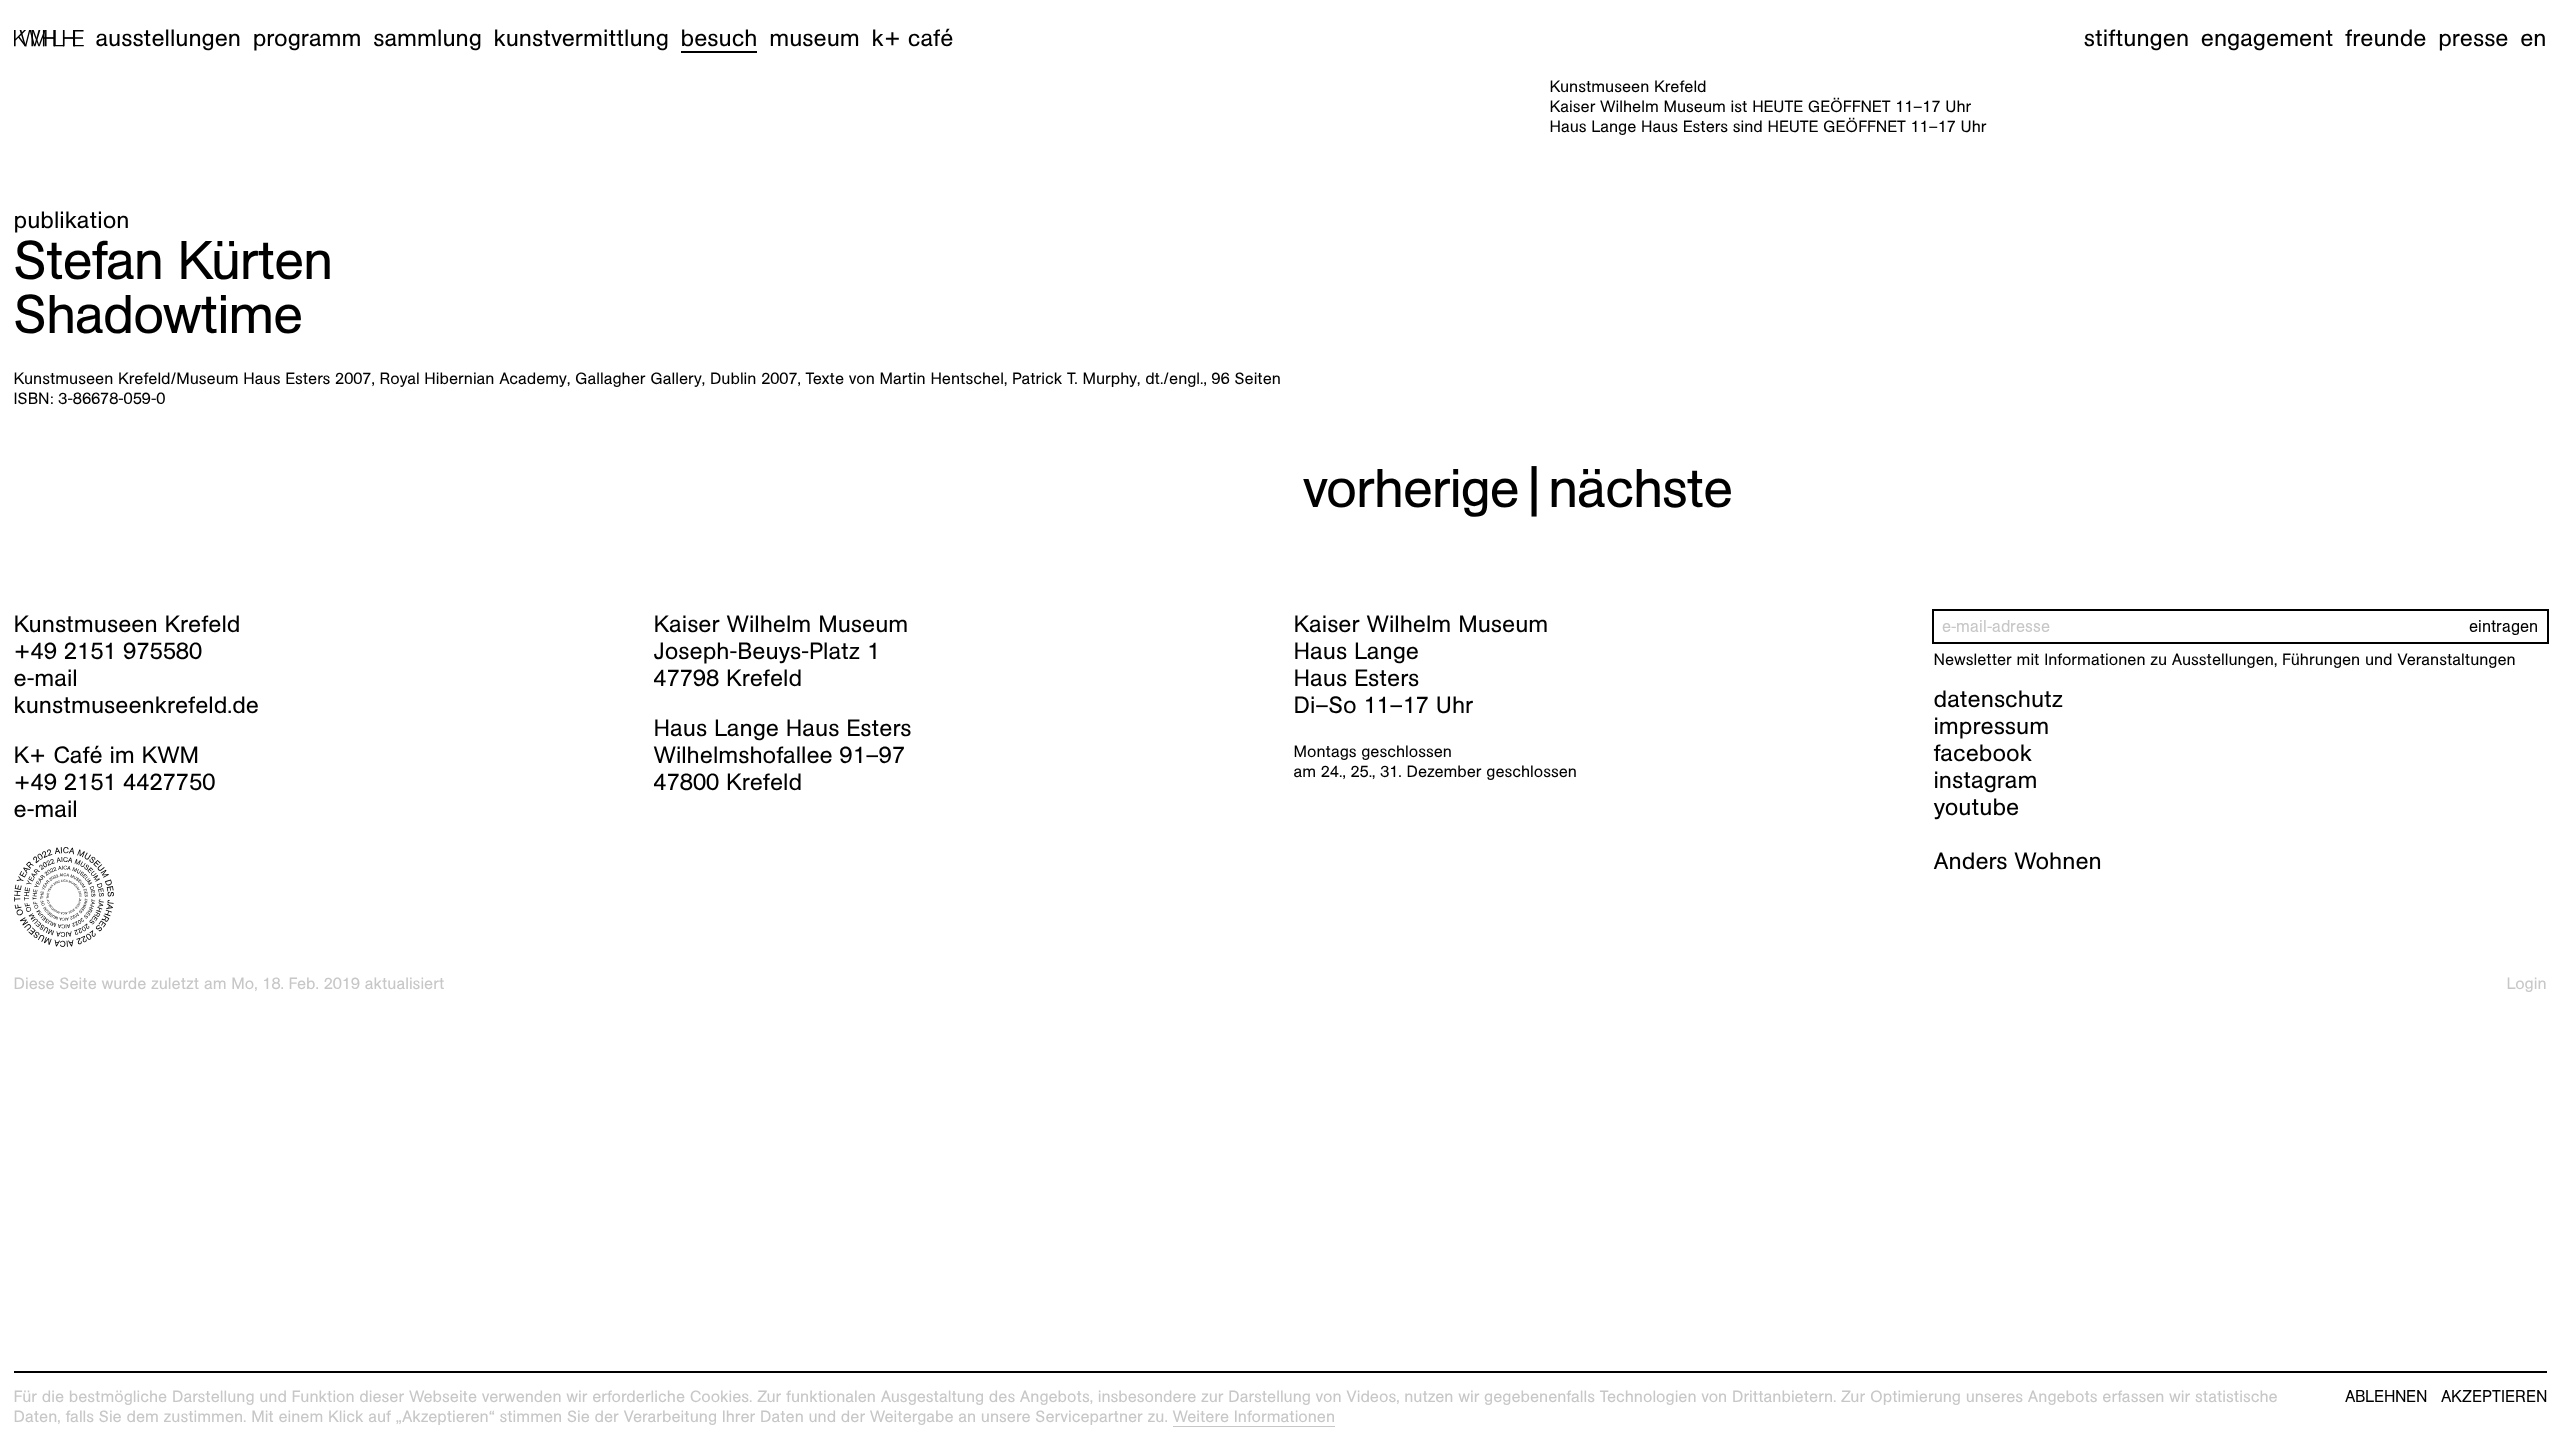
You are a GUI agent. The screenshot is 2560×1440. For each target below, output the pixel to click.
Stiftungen (2136, 38)
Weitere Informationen (1254, 1416)
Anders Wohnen (2018, 861)
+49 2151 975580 (108, 651)
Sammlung (427, 38)
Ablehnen (2386, 1397)
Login (2527, 983)
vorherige (1411, 488)
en (2533, 38)
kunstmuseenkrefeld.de (136, 705)
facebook (1983, 753)
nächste (1640, 488)
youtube (1977, 807)
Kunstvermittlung (581, 38)
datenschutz (1999, 699)
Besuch (719, 38)
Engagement (2267, 38)
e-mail (46, 678)
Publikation (72, 220)
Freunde (2386, 38)
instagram (1986, 780)
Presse (2473, 38)
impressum (1992, 726)
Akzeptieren (2494, 1397)
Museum (814, 38)
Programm (307, 38)
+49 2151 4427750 (115, 782)
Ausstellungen (168, 38)
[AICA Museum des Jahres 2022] (320, 897)
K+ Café (912, 38)
